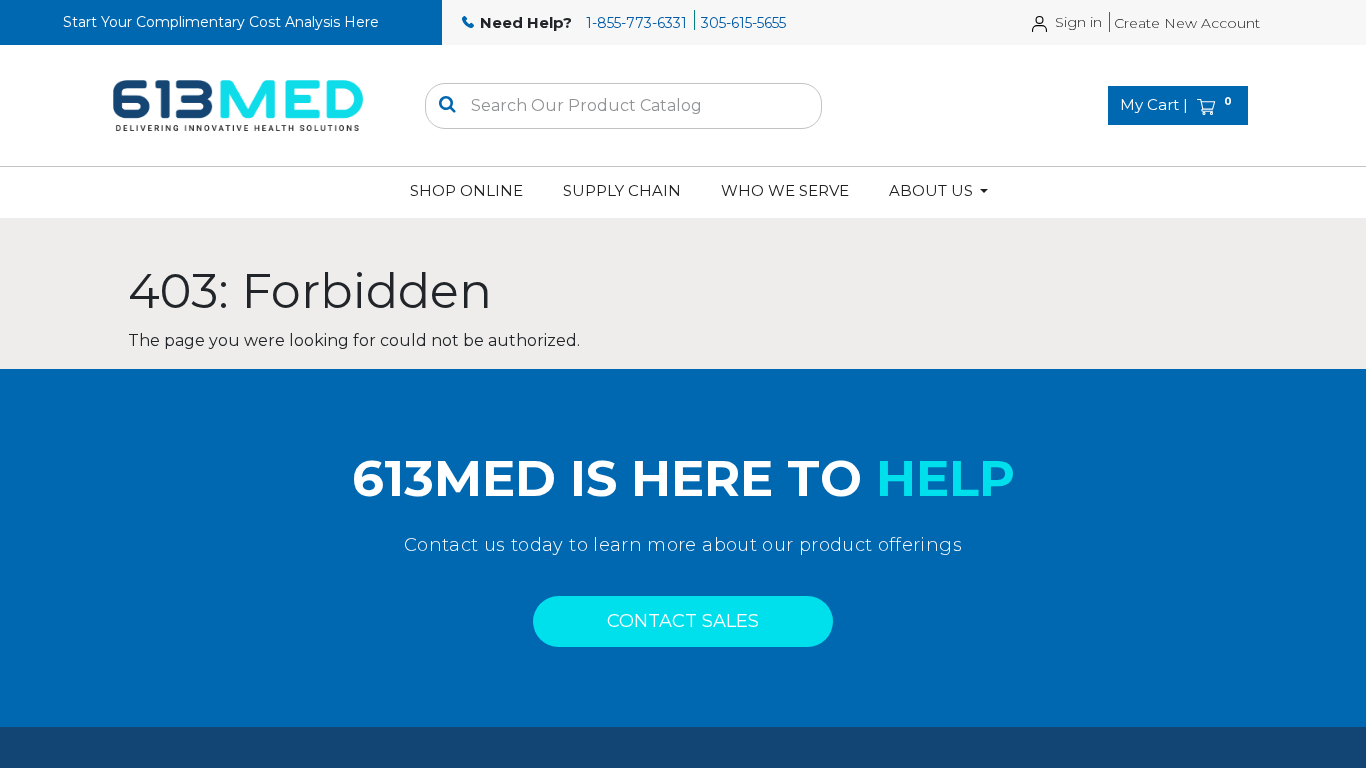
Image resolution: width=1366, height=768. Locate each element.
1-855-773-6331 (636, 23)
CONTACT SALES (683, 621)
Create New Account (1187, 23)
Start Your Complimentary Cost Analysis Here (221, 22)
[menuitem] (466, 191)
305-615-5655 (743, 23)
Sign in (1078, 22)
